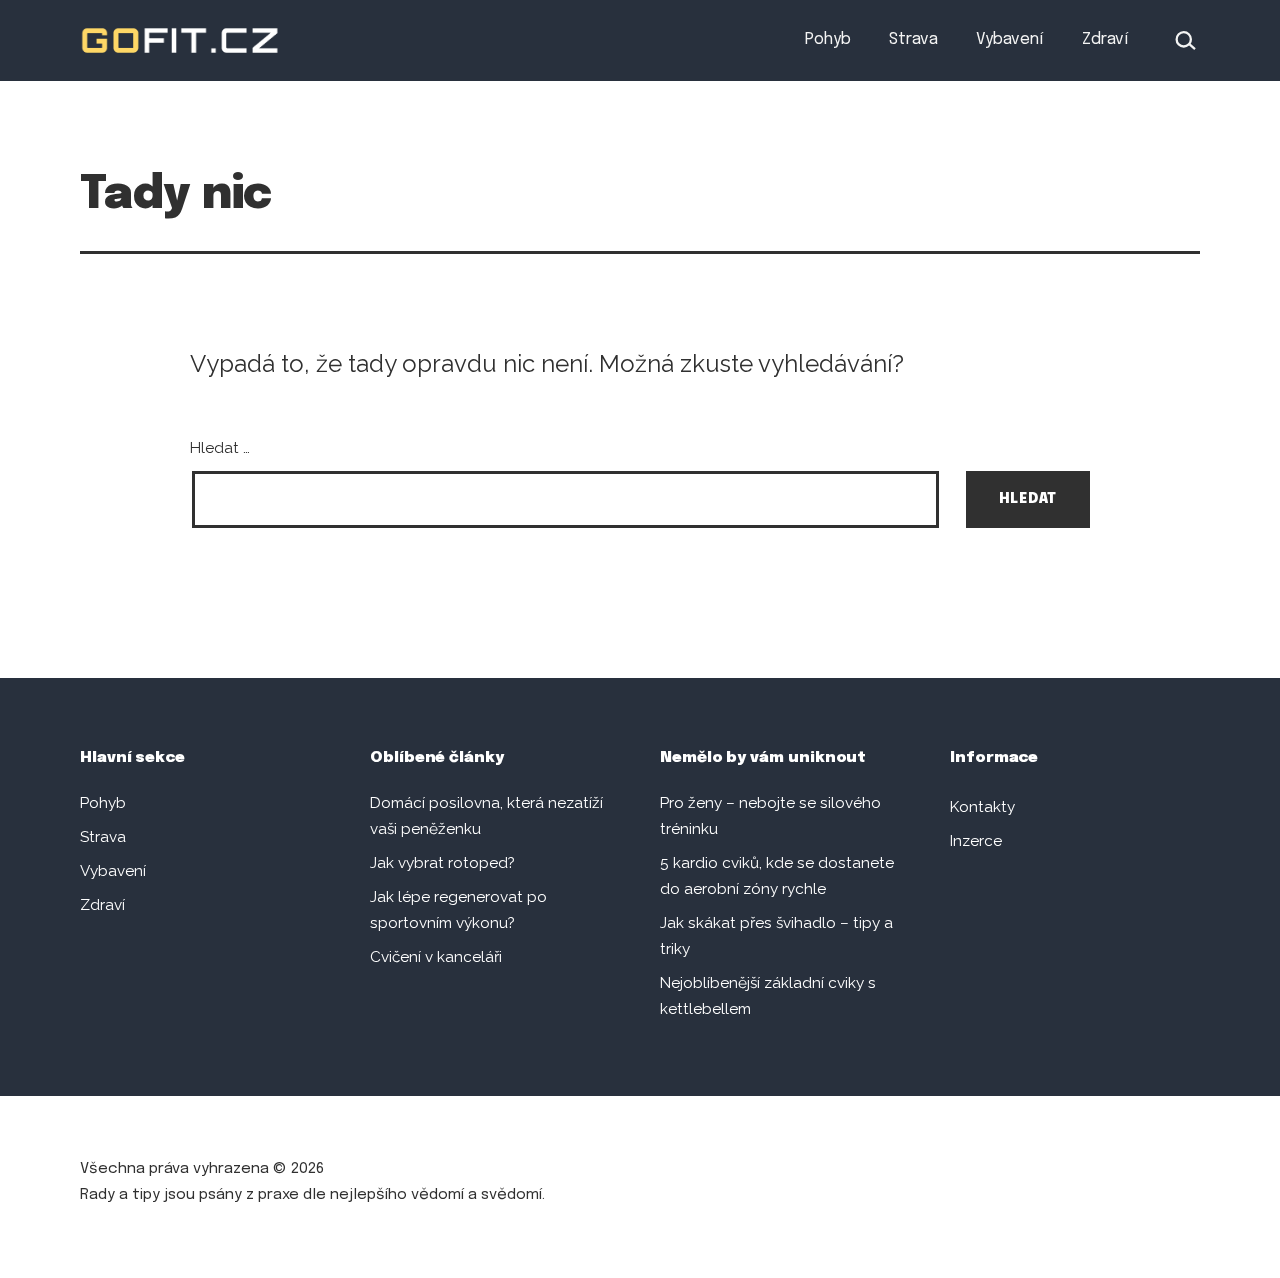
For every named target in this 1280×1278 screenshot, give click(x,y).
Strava (913, 39)
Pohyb (828, 39)
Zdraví (1105, 39)
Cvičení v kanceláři (436, 957)
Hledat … (220, 448)
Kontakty (982, 807)
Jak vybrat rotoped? (442, 863)
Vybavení (1009, 39)
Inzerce (976, 841)
